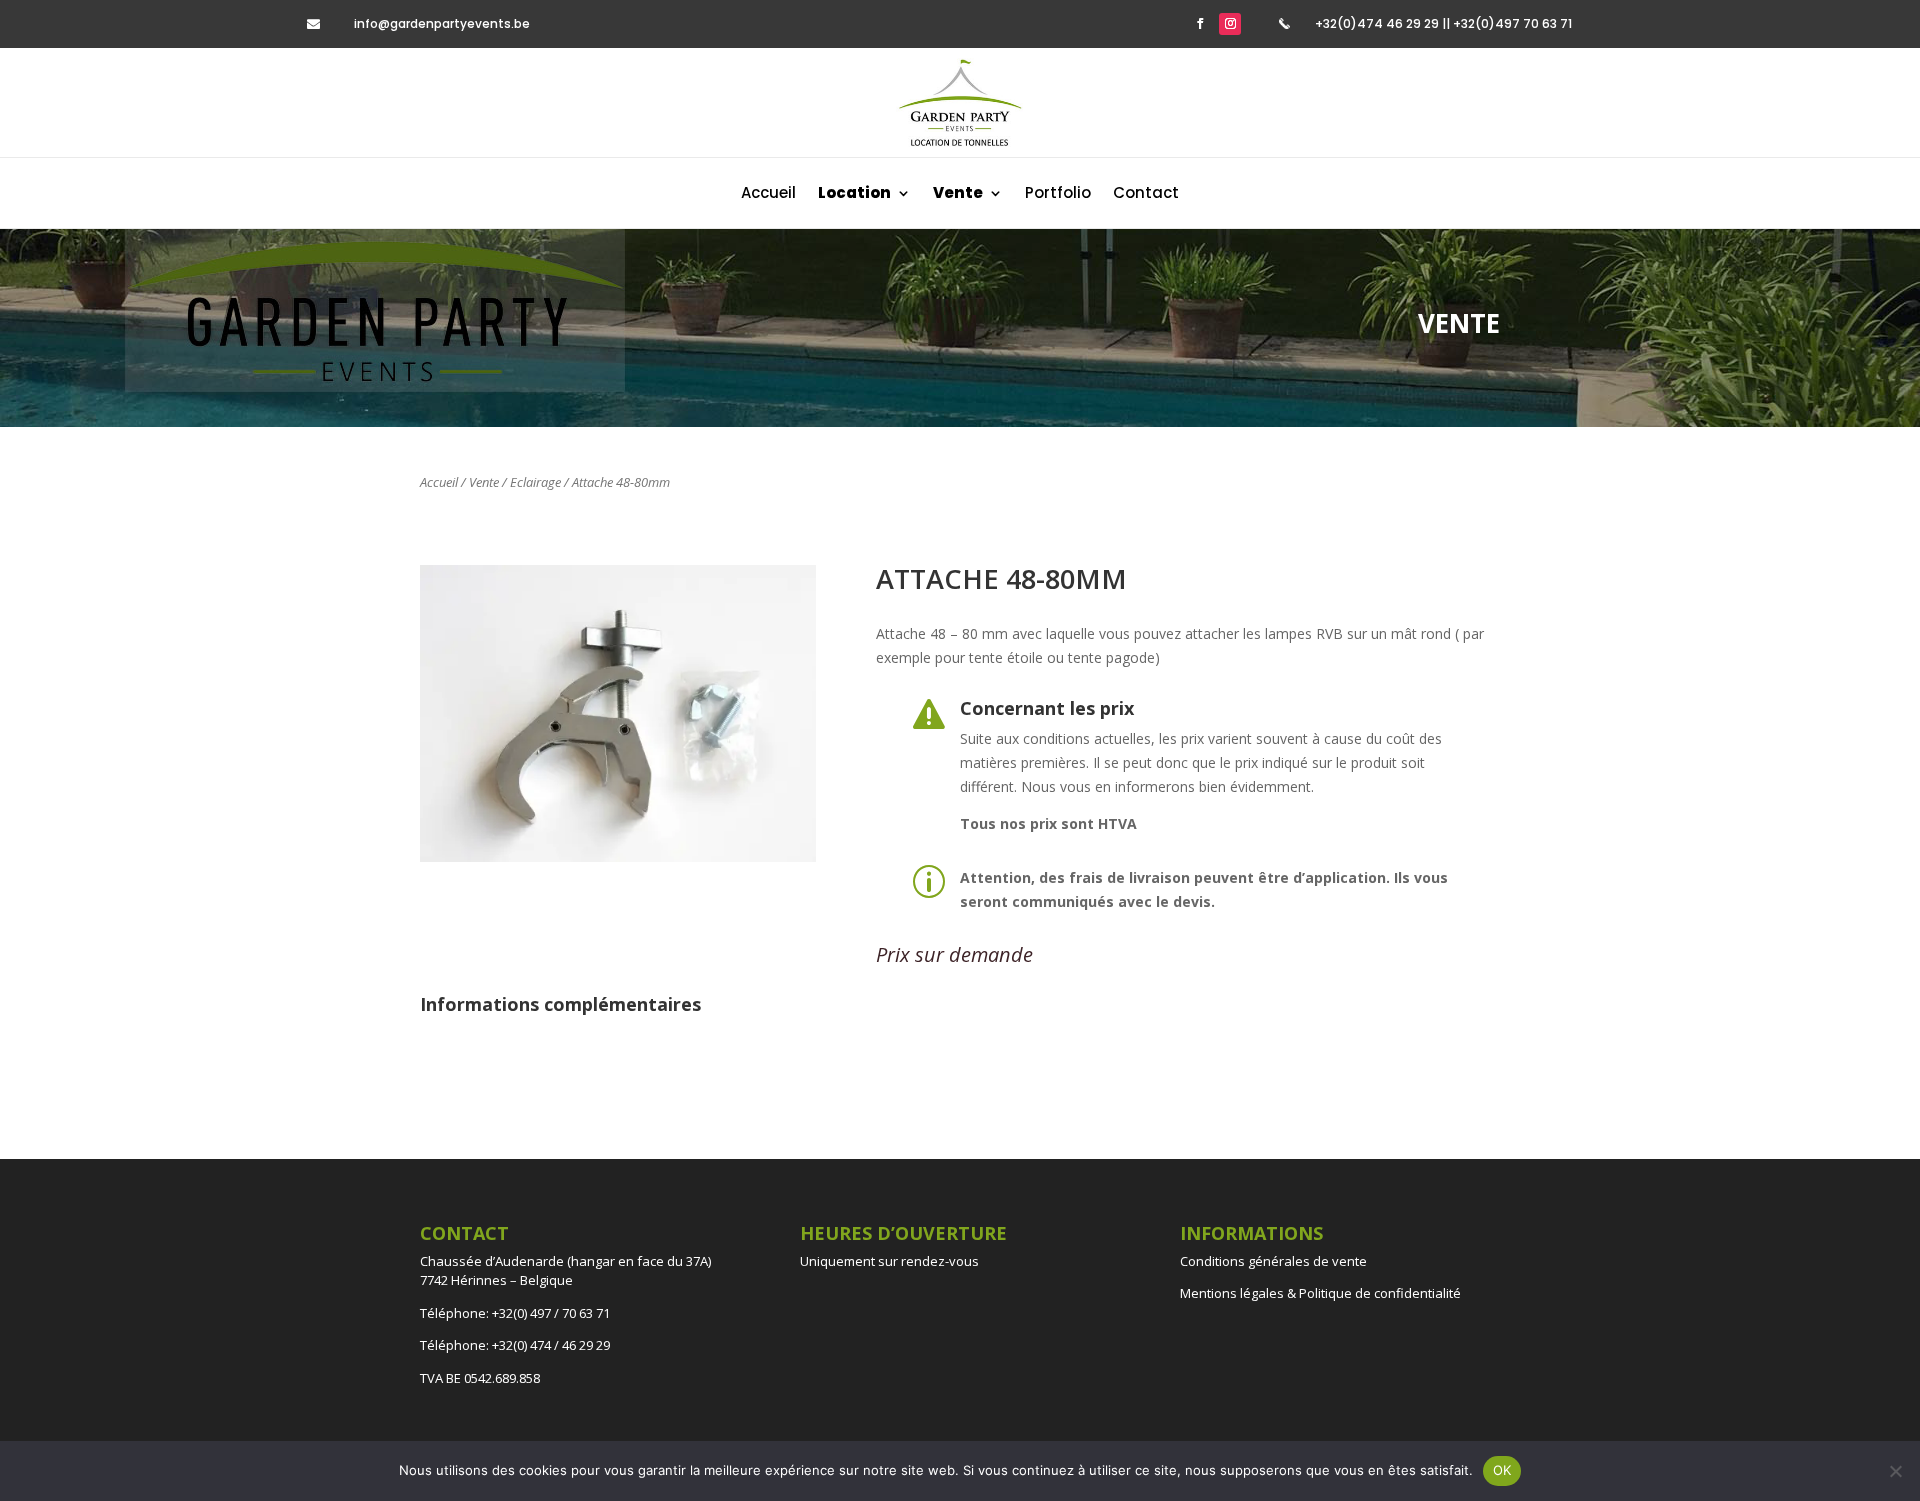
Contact (1146, 194)
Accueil (768, 194)
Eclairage (535, 482)
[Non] (1895, 1471)
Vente (484, 482)
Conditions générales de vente (1273, 1261)
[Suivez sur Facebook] (1200, 24)
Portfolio (1058, 194)
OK (1502, 1470)
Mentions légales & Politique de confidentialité (1320, 1293)
